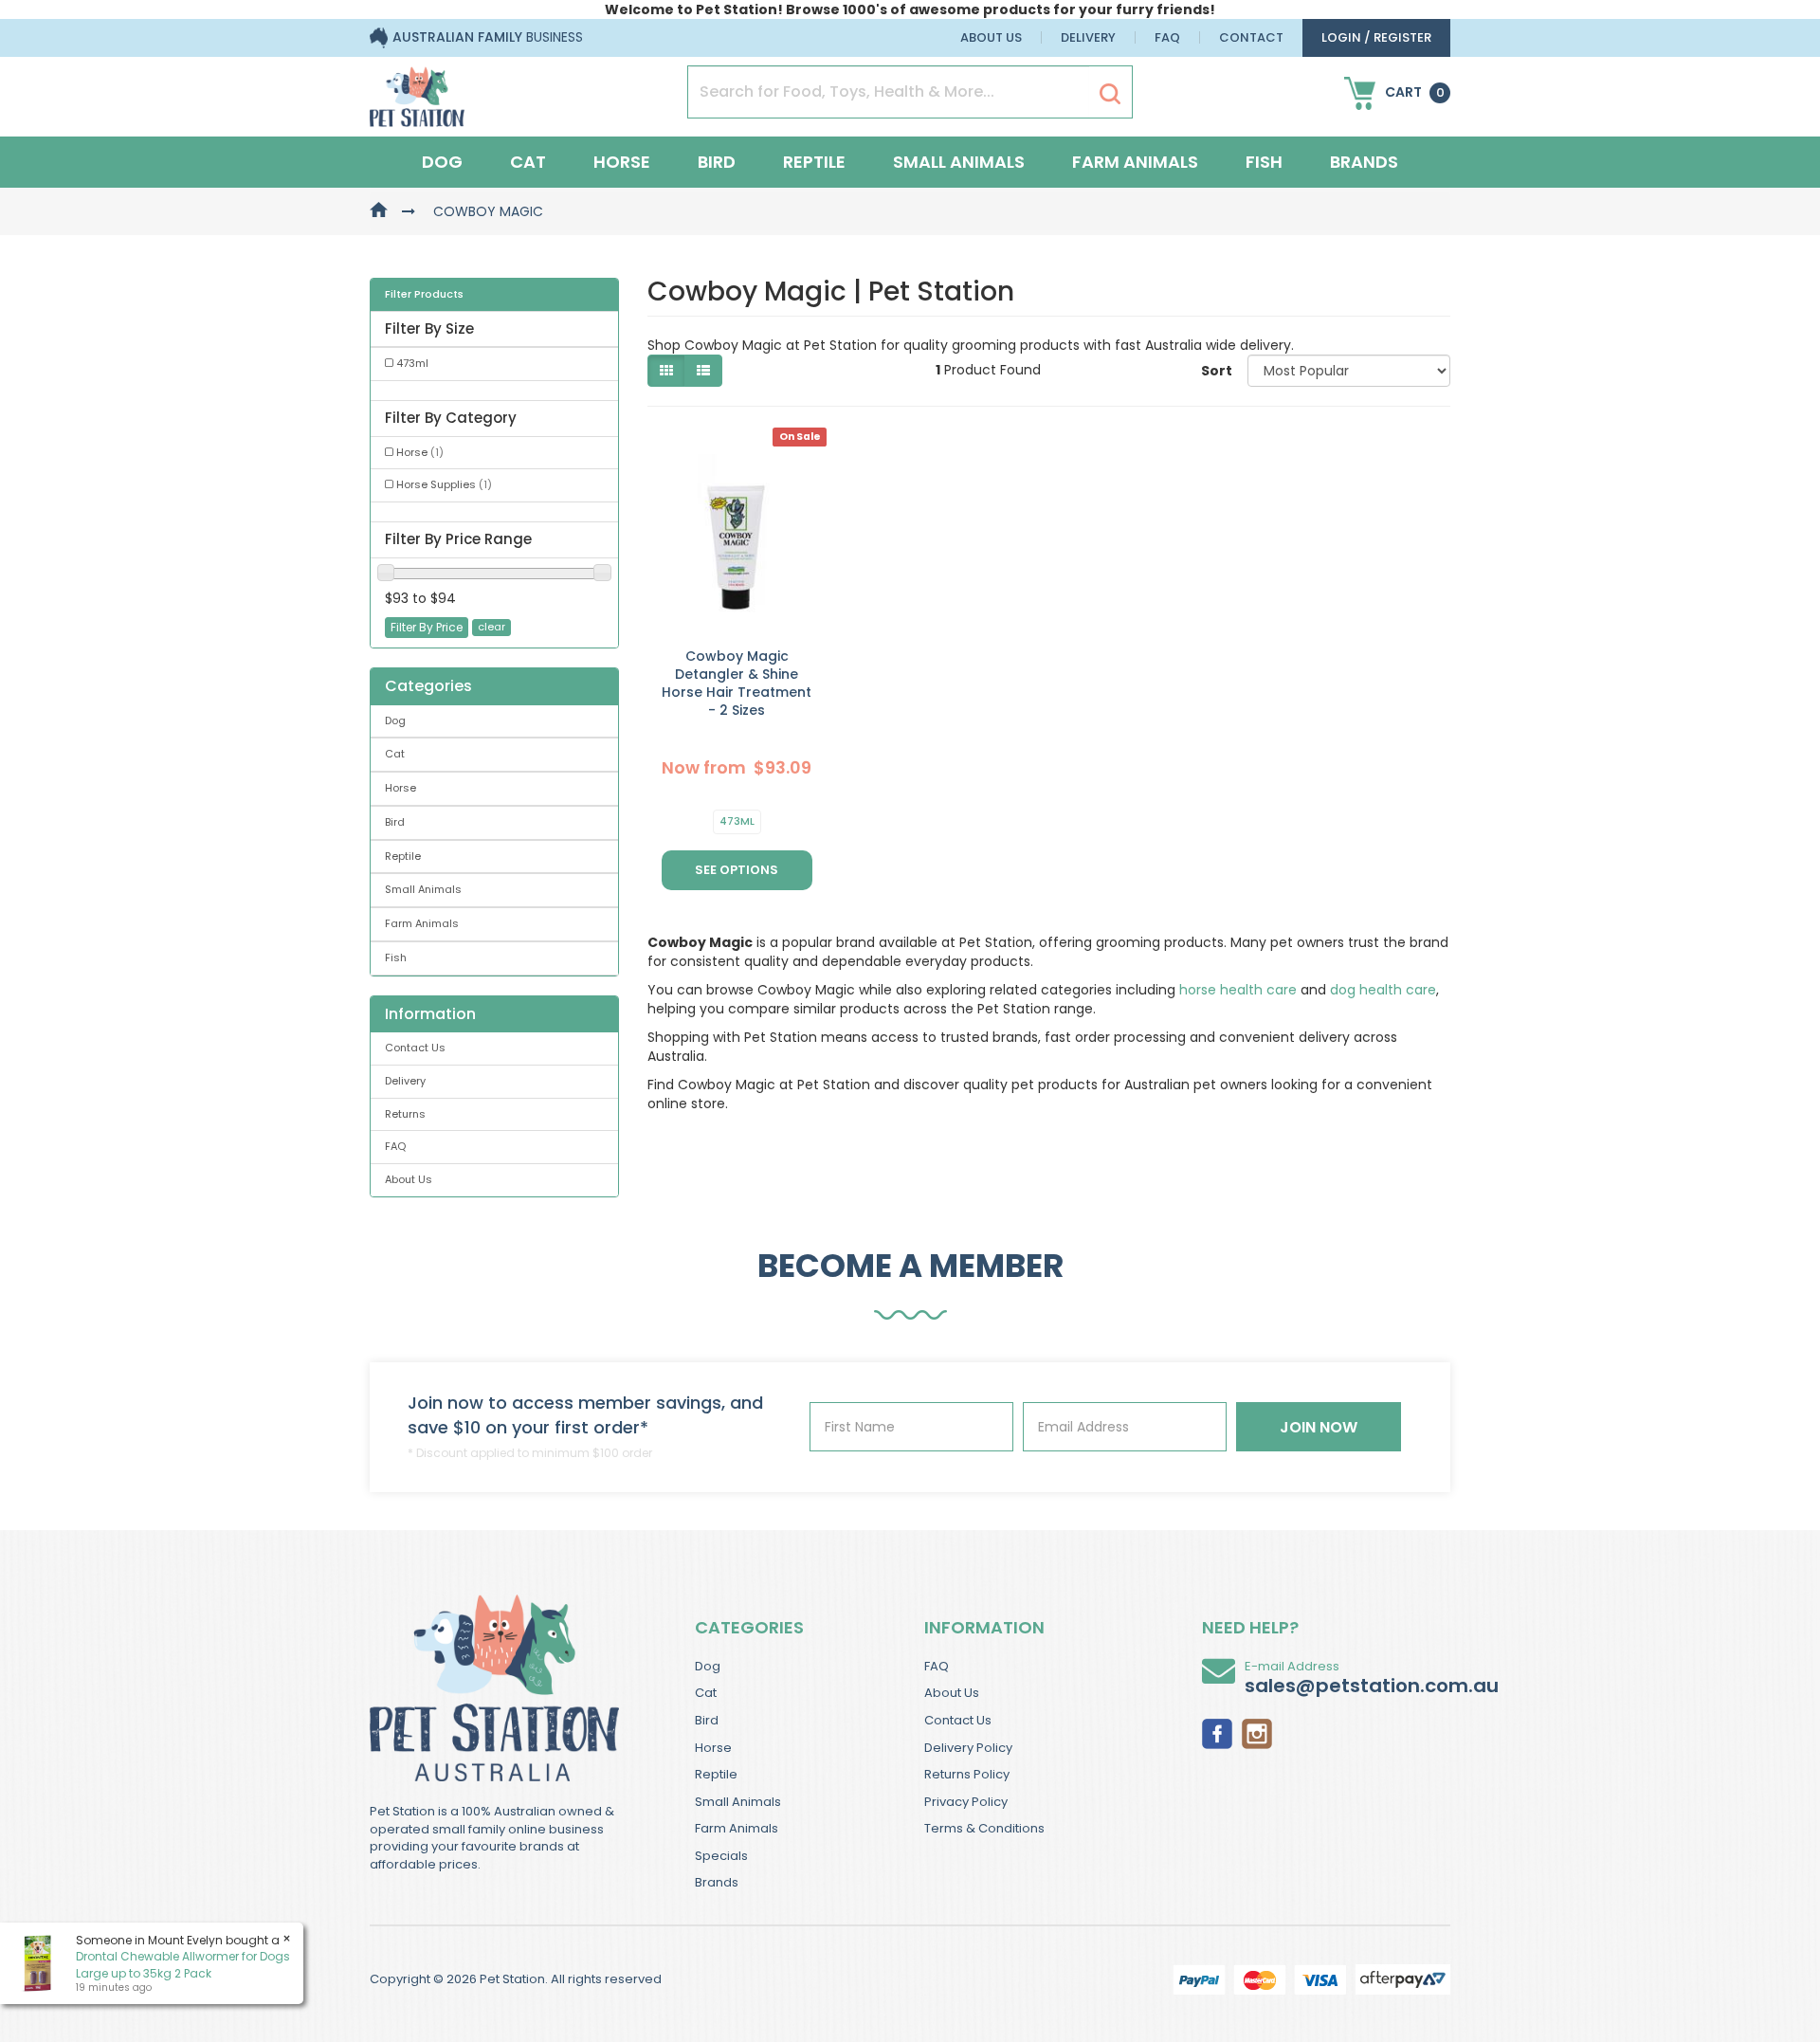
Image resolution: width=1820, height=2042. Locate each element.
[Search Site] (1110, 93)
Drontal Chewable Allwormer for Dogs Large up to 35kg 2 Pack (183, 1964)
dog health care (1383, 990)
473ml (737, 821)
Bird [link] (395, 822)
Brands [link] (717, 1882)
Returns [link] (405, 1114)
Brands (1364, 162)
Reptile (814, 162)
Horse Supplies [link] (444, 484)
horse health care (1238, 990)
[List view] (703, 371)
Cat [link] (395, 754)
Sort (1217, 371)
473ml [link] (412, 363)
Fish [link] (396, 957)
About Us (991, 37)
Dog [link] (395, 720)
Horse (622, 162)
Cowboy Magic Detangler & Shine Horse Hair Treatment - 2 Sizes (737, 683)
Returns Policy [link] (967, 1774)
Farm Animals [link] (422, 923)
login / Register (1376, 37)
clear (491, 627)
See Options (737, 870)
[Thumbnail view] (666, 371)
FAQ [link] (395, 1146)
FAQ (1167, 37)
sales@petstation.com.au (1372, 1686)
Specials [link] (721, 1856)
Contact (1251, 37)
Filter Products (424, 295)
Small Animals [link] (423, 889)
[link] (1217, 1732)
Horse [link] (420, 452)
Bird (717, 162)
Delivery (1088, 37)
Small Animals (959, 162)
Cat (528, 162)
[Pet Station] (417, 91)
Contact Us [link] (415, 1048)
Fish (1264, 162)
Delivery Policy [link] (968, 1748)
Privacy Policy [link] (966, 1802)
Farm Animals (1135, 162)
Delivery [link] (405, 1081)
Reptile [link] (403, 856)
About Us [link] (409, 1179)
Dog (442, 162)
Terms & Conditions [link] (984, 1828)
